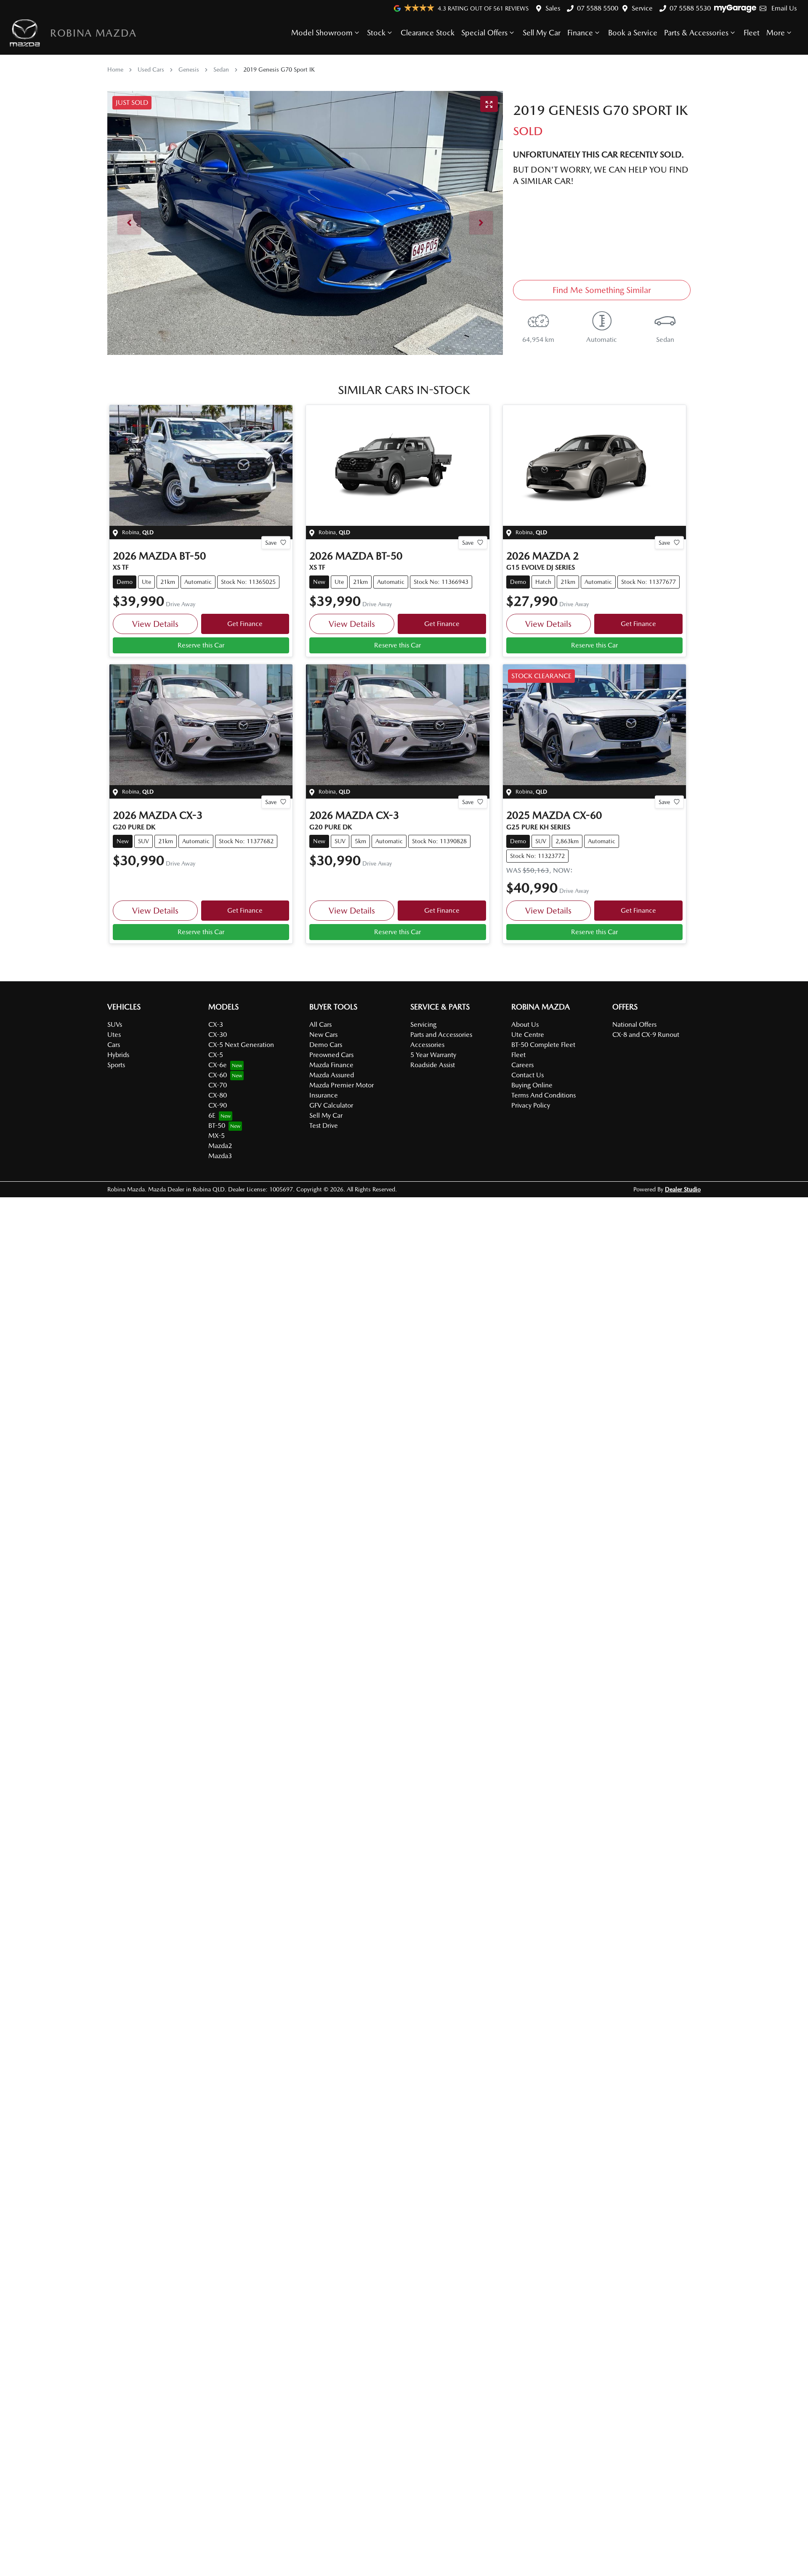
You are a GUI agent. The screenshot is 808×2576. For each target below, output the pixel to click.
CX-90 (218, 1105)
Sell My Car (542, 33)
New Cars (323, 1035)
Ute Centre (528, 1035)
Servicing (423, 1024)
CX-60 (218, 1075)
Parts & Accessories (696, 33)
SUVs (115, 1024)
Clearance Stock (428, 33)
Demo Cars (326, 1045)
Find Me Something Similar (602, 290)
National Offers (634, 1024)
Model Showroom (322, 33)
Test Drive (324, 1126)
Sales (553, 8)
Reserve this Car (201, 645)
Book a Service (633, 33)
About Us (525, 1024)
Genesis (189, 69)
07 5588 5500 (598, 8)
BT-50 (217, 1126)
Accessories (427, 1045)
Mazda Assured (332, 1075)
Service (642, 8)
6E (212, 1115)
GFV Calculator (331, 1105)
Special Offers (484, 33)
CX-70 (218, 1085)
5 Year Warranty (433, 1055)
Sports (116, 1065)
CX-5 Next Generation (241, 1045)
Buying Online (532, 1085)
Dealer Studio (683, 1189)
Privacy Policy (531, 1105)
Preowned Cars (331, 1055)
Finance (580, 33)
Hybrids (118, 1055)
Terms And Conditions (544, 1095)
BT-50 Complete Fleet (543, 1045)
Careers (522, 1065)
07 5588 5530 (690, 8)
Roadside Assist (433, 1065)
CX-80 (218, 1095)
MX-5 (217, 1136)
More (776, 33)
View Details (155, 624)
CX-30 (218, 1035)
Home (115, 69)
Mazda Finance (331, 1065)
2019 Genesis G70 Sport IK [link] (279, 69)
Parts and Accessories (441, 1035)
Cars (114, 1045)
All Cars (320, 1024)
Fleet (752, 33)
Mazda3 (220, 1156)
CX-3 (216, 1024)
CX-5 (216, 1055)
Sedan (221, 69)
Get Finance (245, 624)
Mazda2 (220, 1146)
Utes (114, 1035)
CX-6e (218, 1065)
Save (271, 542)
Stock (376, 33)
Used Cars (151, 69)
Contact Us (528, 1075)
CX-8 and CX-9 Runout (646, 1035)
